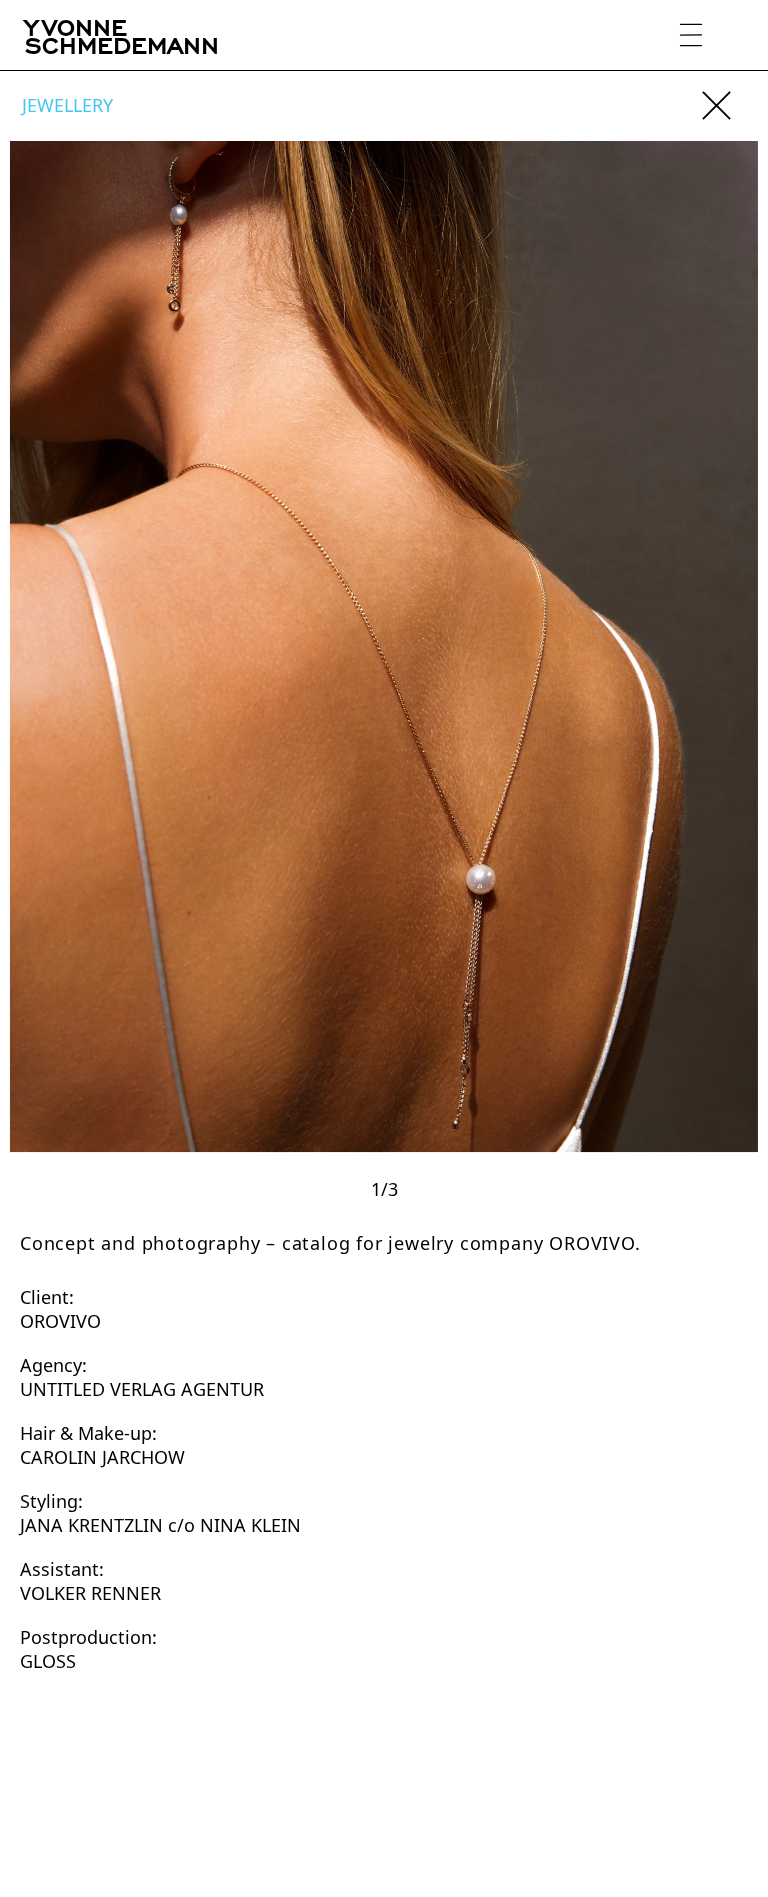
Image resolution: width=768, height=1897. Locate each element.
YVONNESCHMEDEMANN (122, 35)
